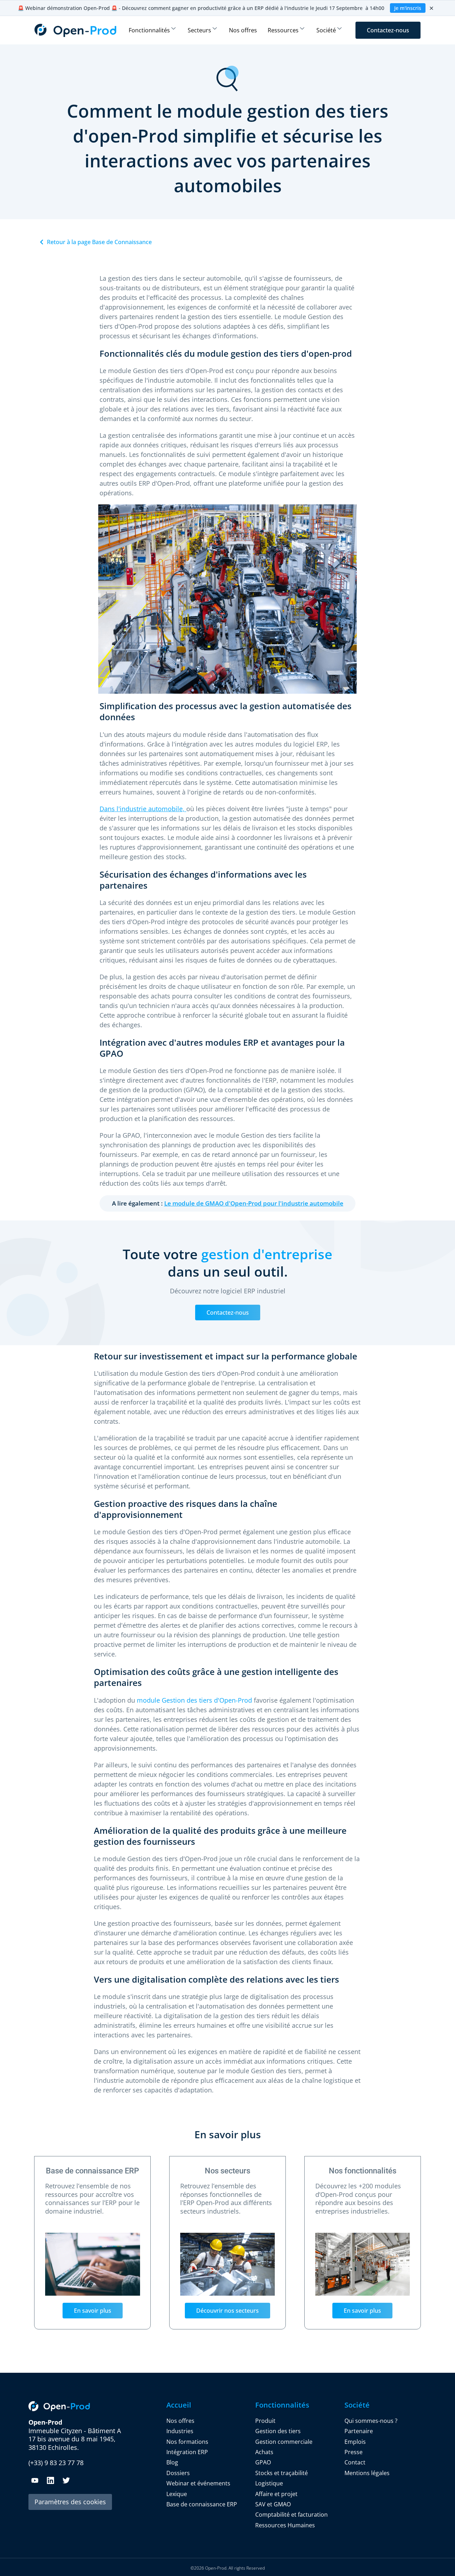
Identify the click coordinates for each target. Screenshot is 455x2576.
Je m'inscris (408, 8)
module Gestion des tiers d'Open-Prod (194, 1700)
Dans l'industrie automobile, (143, 809)
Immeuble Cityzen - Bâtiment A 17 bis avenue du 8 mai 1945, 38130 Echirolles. (75, 2435)
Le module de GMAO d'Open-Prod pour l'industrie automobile (254, 1203)
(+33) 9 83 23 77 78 (56, 2463)
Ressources (283, 30)
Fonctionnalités (149, 30)
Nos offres (243, 30)
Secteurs (199, 30)
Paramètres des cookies (70, 2502)
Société (326, 30)
